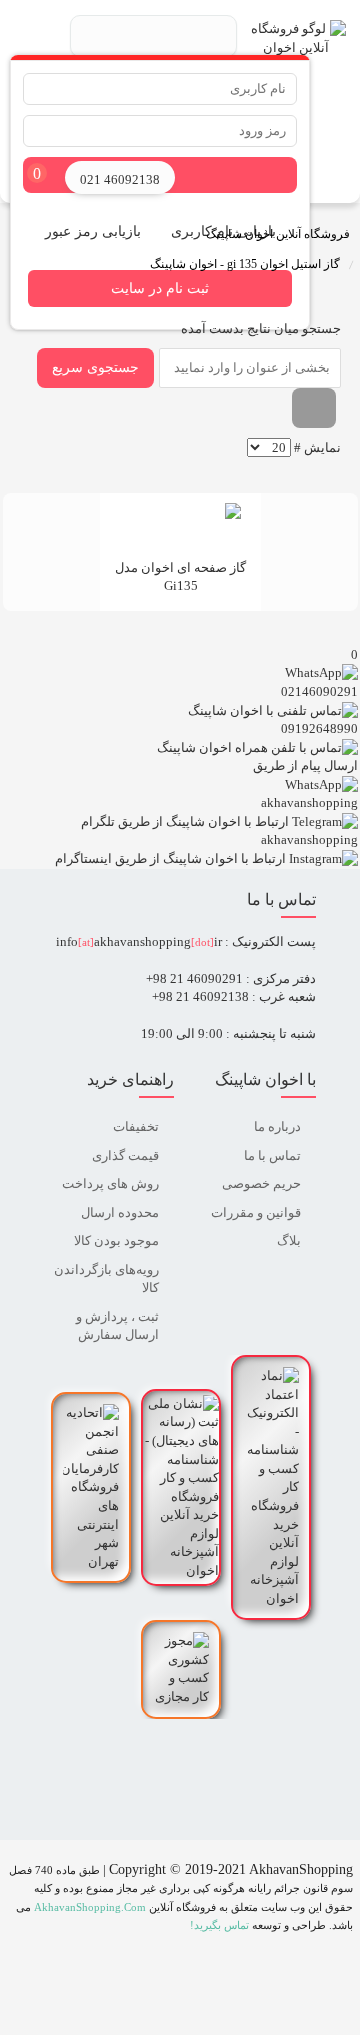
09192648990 (319, 728)
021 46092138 (120, 179)
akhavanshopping (309, 802)
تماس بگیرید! (219, 1925)
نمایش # (317, 447)
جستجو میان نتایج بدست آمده (259, 328)
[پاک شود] (314, 408)
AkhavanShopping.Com (90, 1907)
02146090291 (319, 691)
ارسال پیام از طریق (305, 765)
